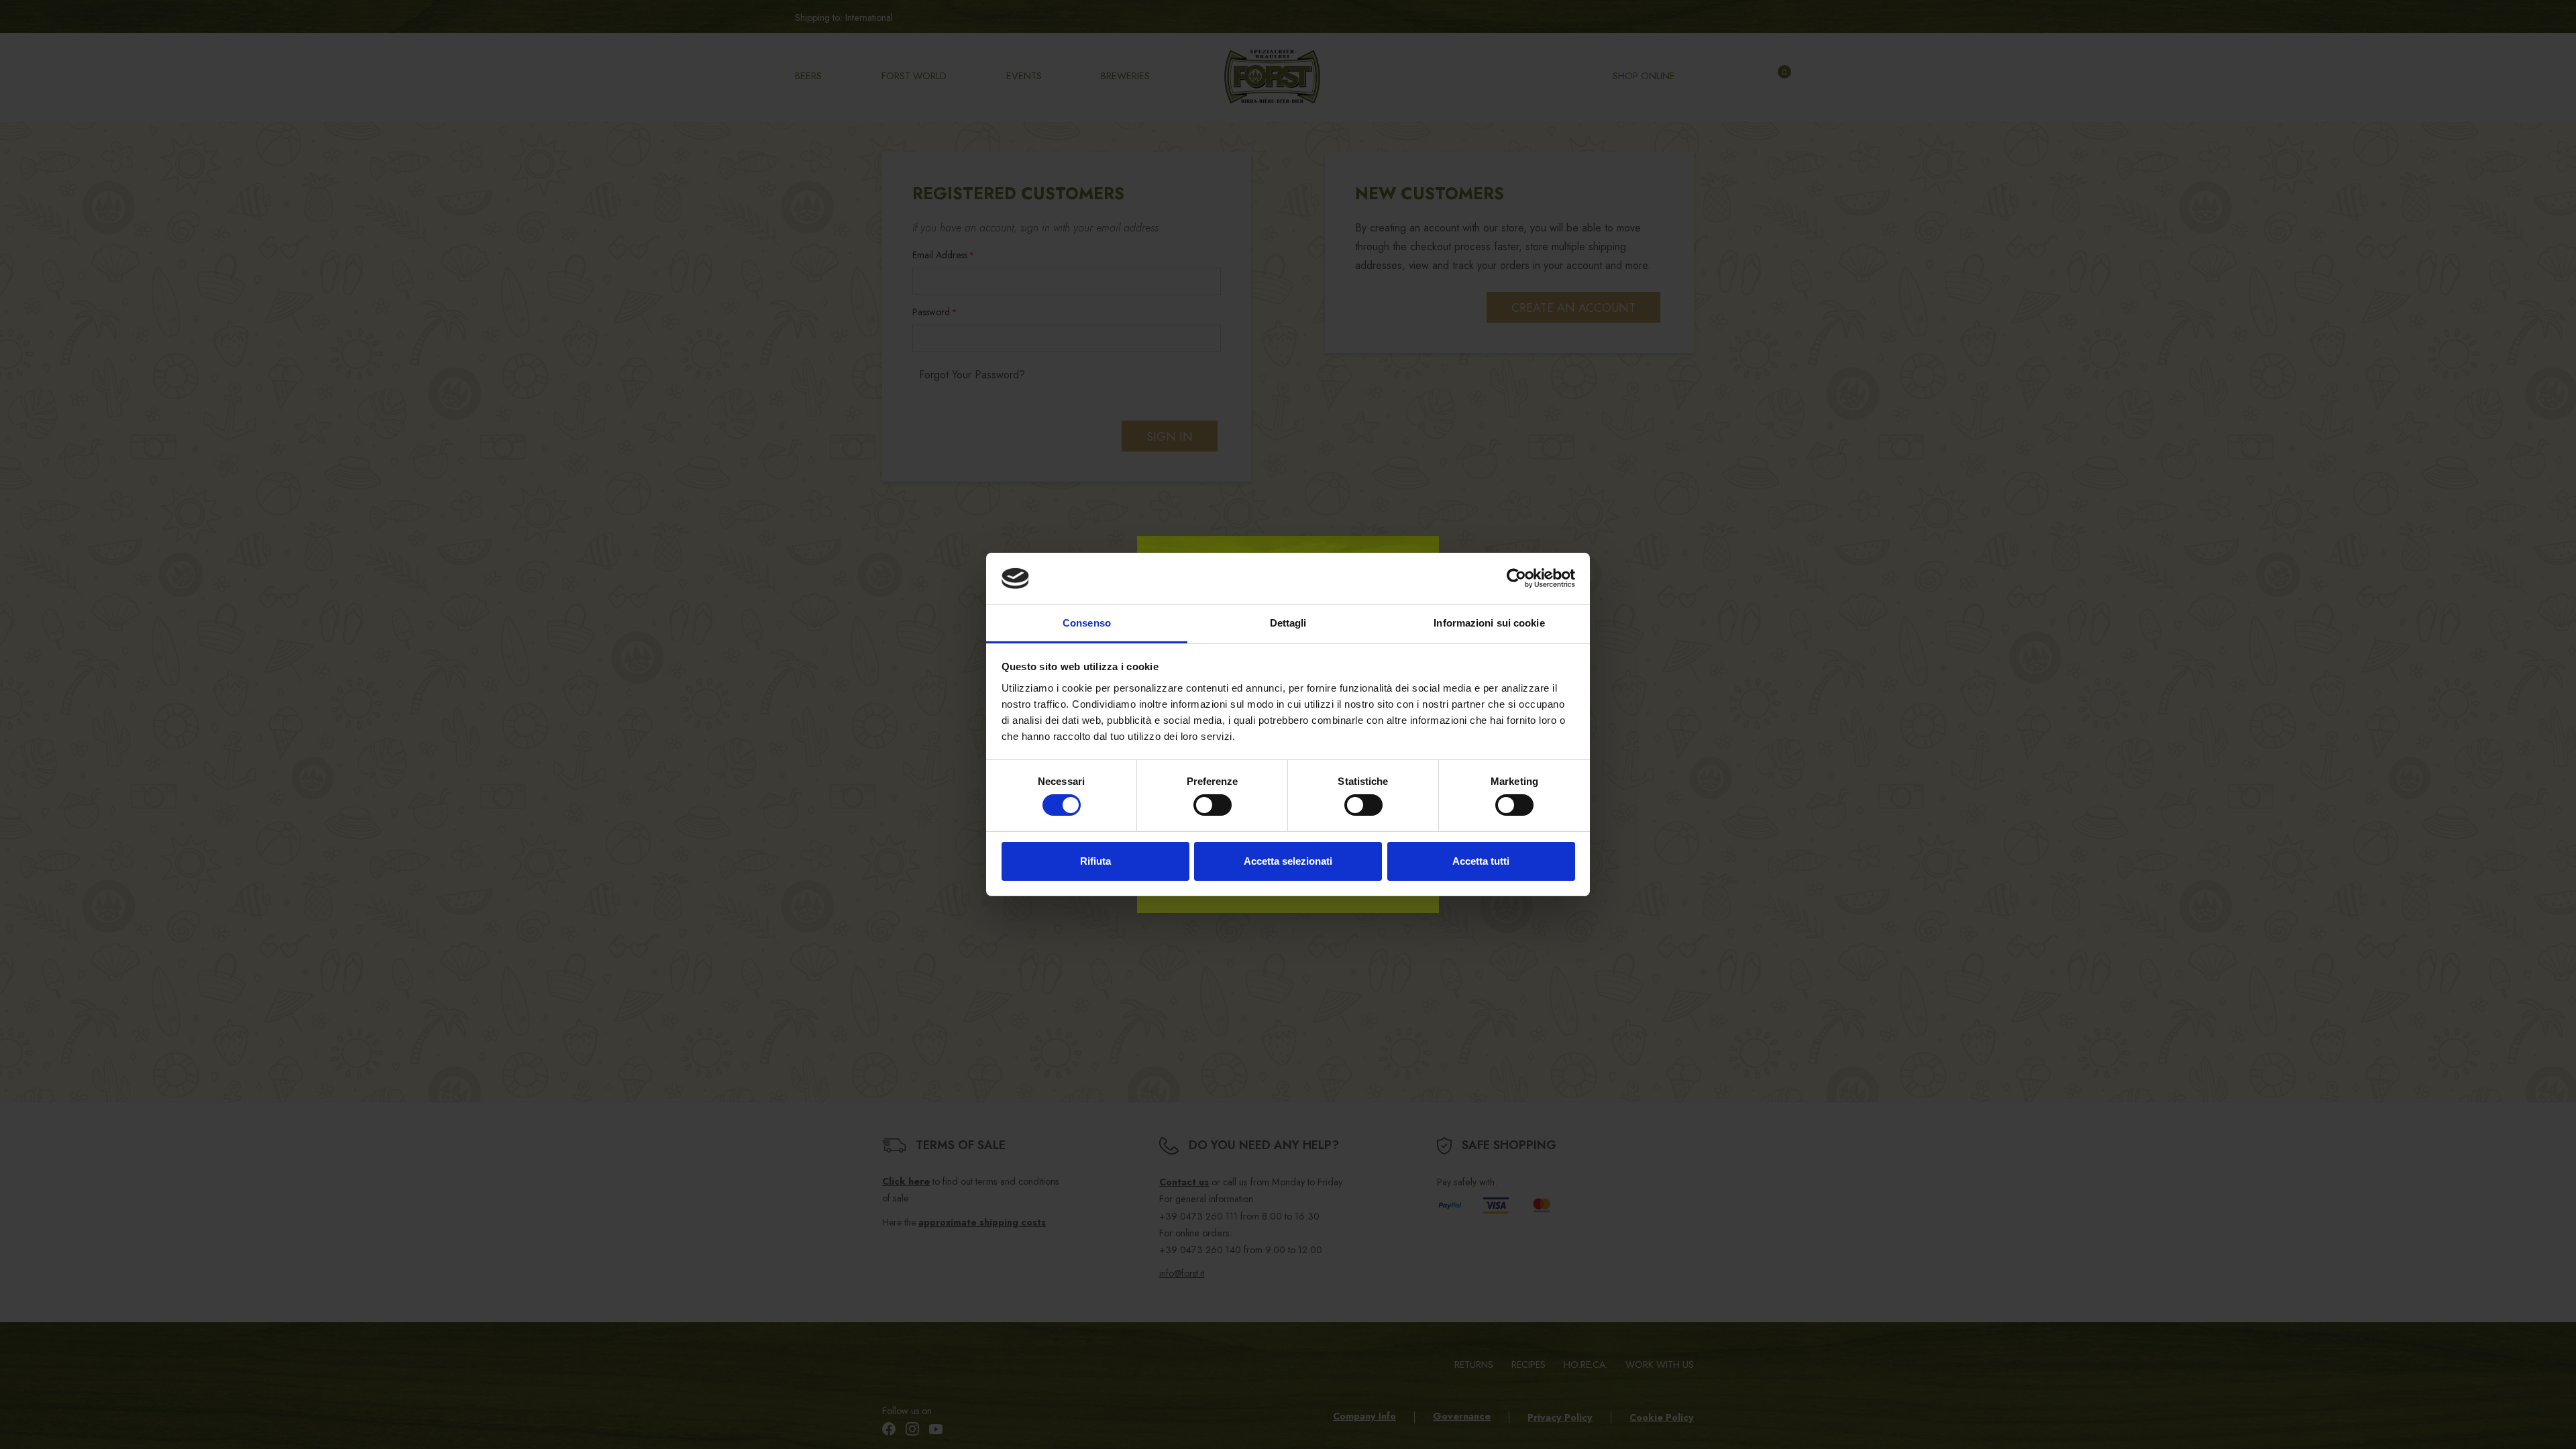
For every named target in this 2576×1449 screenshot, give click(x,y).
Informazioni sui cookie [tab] (1489, 623)
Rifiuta (1095, 861)
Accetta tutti (1481, 861)
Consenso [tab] (1087, 623)
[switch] (1213, 805)
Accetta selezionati (1288, 861)
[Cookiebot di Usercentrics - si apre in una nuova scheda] (1516, 578)
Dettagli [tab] (1288, 623)
